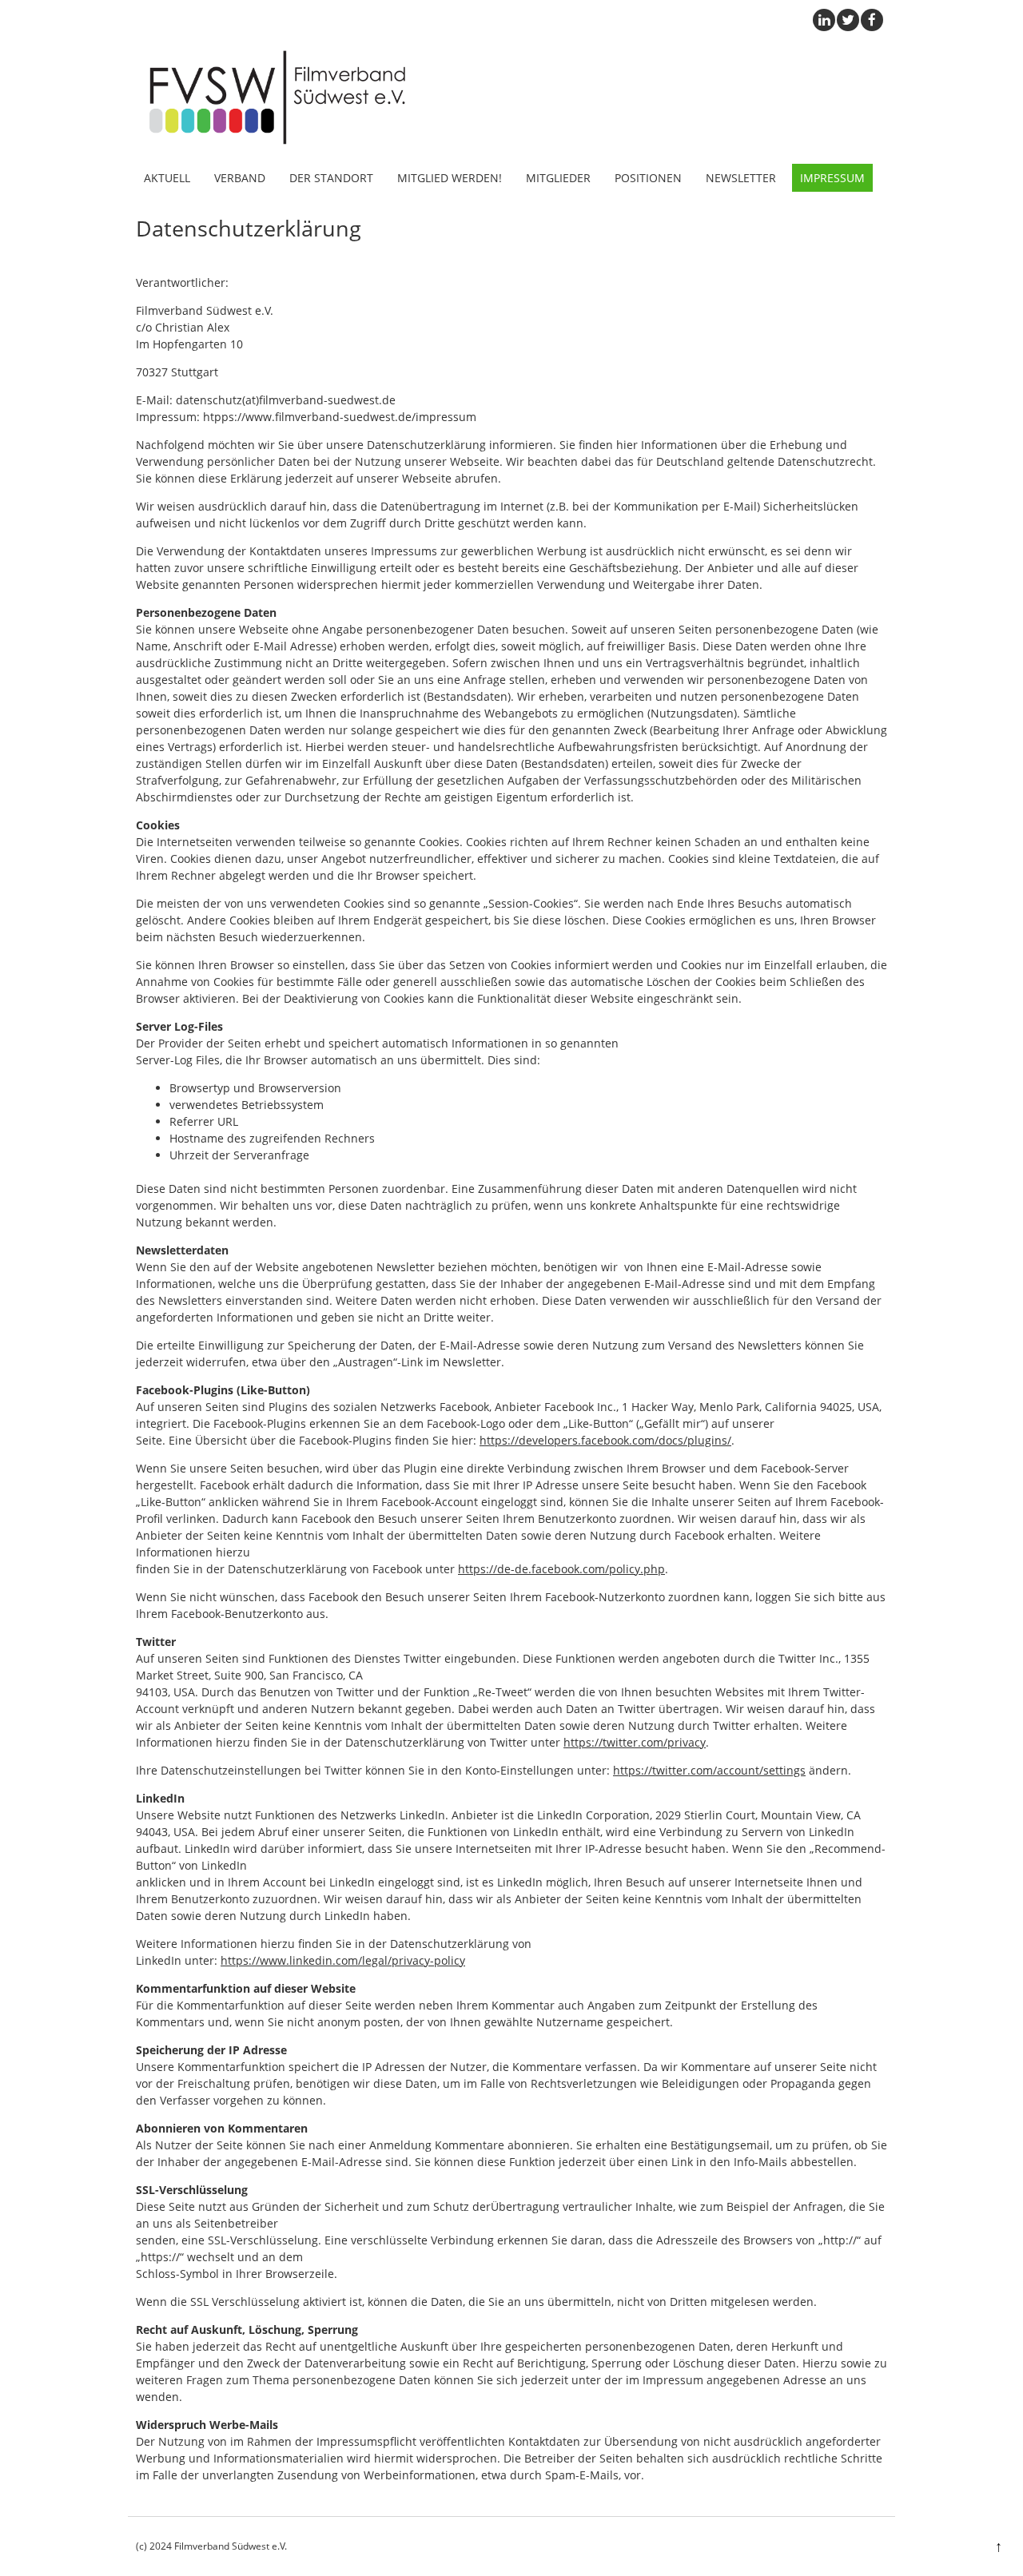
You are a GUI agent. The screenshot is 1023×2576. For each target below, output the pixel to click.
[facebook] (872, 20)
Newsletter (741, 178)
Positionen (648, 178)
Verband (240, 178)
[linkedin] (824, 20)
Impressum (832, 178)
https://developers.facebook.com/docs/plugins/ (605, 1440)
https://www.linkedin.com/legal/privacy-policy (343, 1960)
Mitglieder (558, 178)
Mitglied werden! (450, 178)
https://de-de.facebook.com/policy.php (561, 1569)
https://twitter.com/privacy (635, 1742)
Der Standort (331, 178)
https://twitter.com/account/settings (709, 1770)
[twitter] (848, 20)
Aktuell (167, 178)
